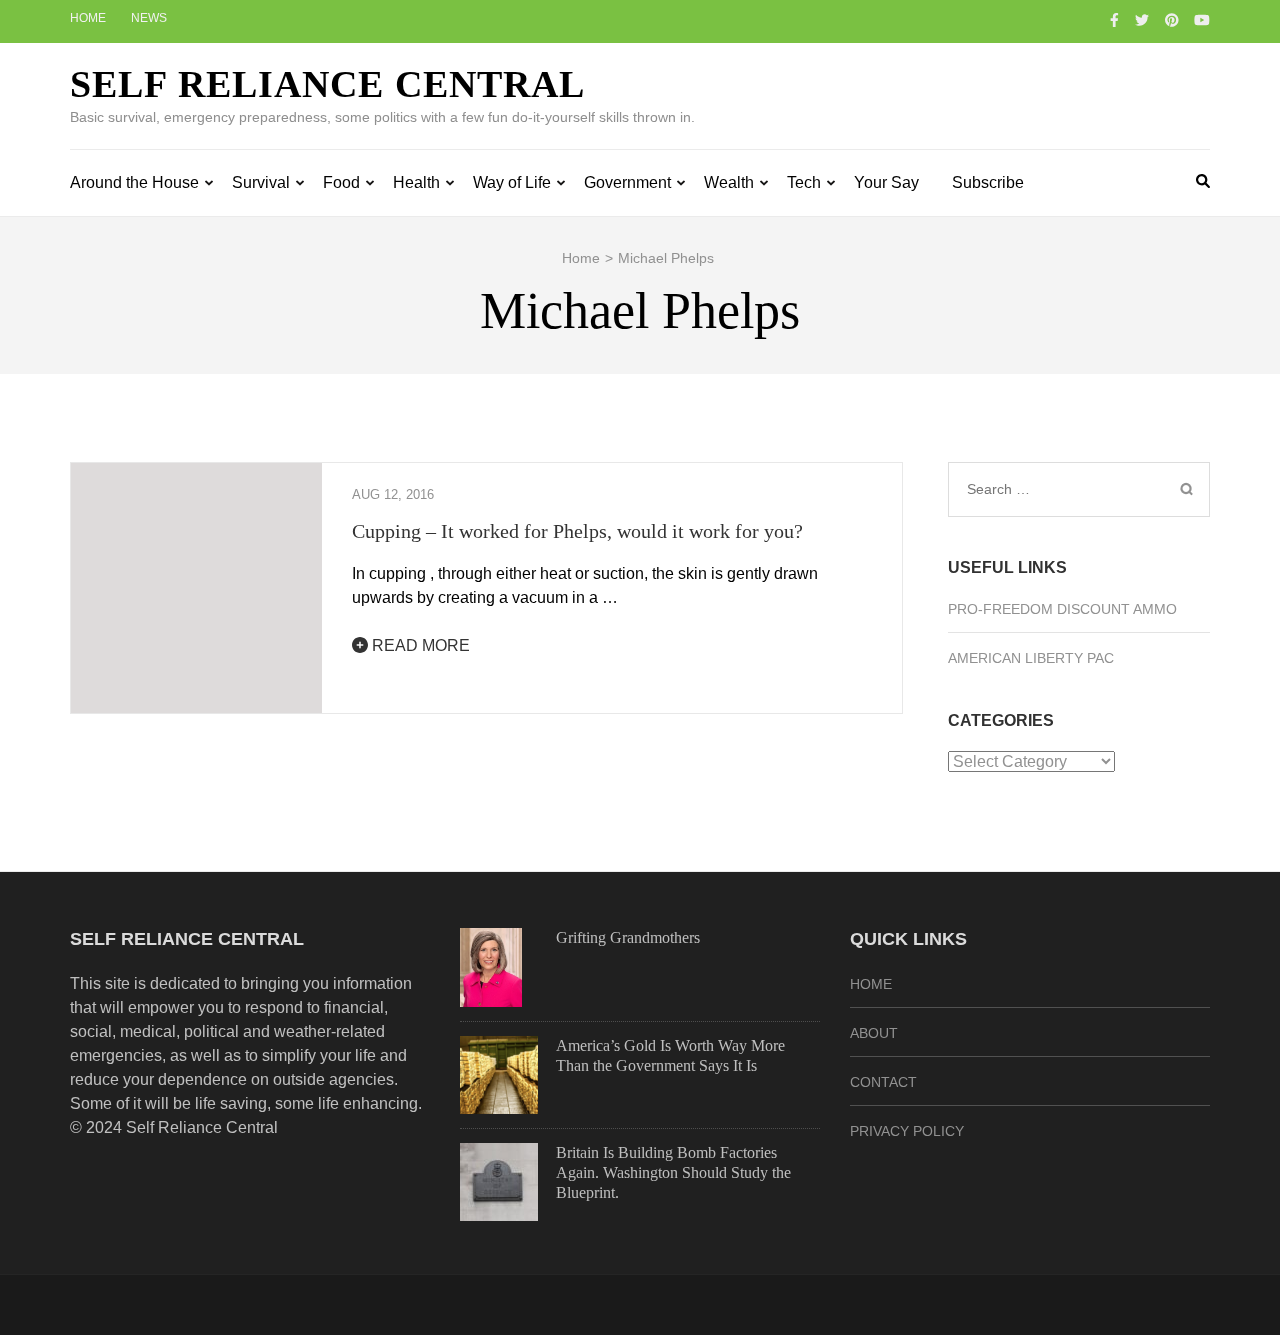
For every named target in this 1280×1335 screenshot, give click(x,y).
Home (88, 18)
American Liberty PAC (1031, 658)
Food (341, 182)
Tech (804, 182)
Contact (883, 1082)
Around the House (134, 182)
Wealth (729, 182)
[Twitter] (1142, 20)
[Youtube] (1202, 20)
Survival (261, 182)
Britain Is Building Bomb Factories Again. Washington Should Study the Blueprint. (673, 1172)
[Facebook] (1114, 20)
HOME (871, 984)
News (149, 18)
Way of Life (512, 182)
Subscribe (988, 182)
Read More (419, 645)
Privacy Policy (907, 1131)
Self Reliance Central (327, 84)
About (874, 1033)
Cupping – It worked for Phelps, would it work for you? (577, 531)
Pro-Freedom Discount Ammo (1062, 609)
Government (627, 182)
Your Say (886, 182)
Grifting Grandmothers (628, 937)
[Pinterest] (1172, 20)
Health (416, 182)
